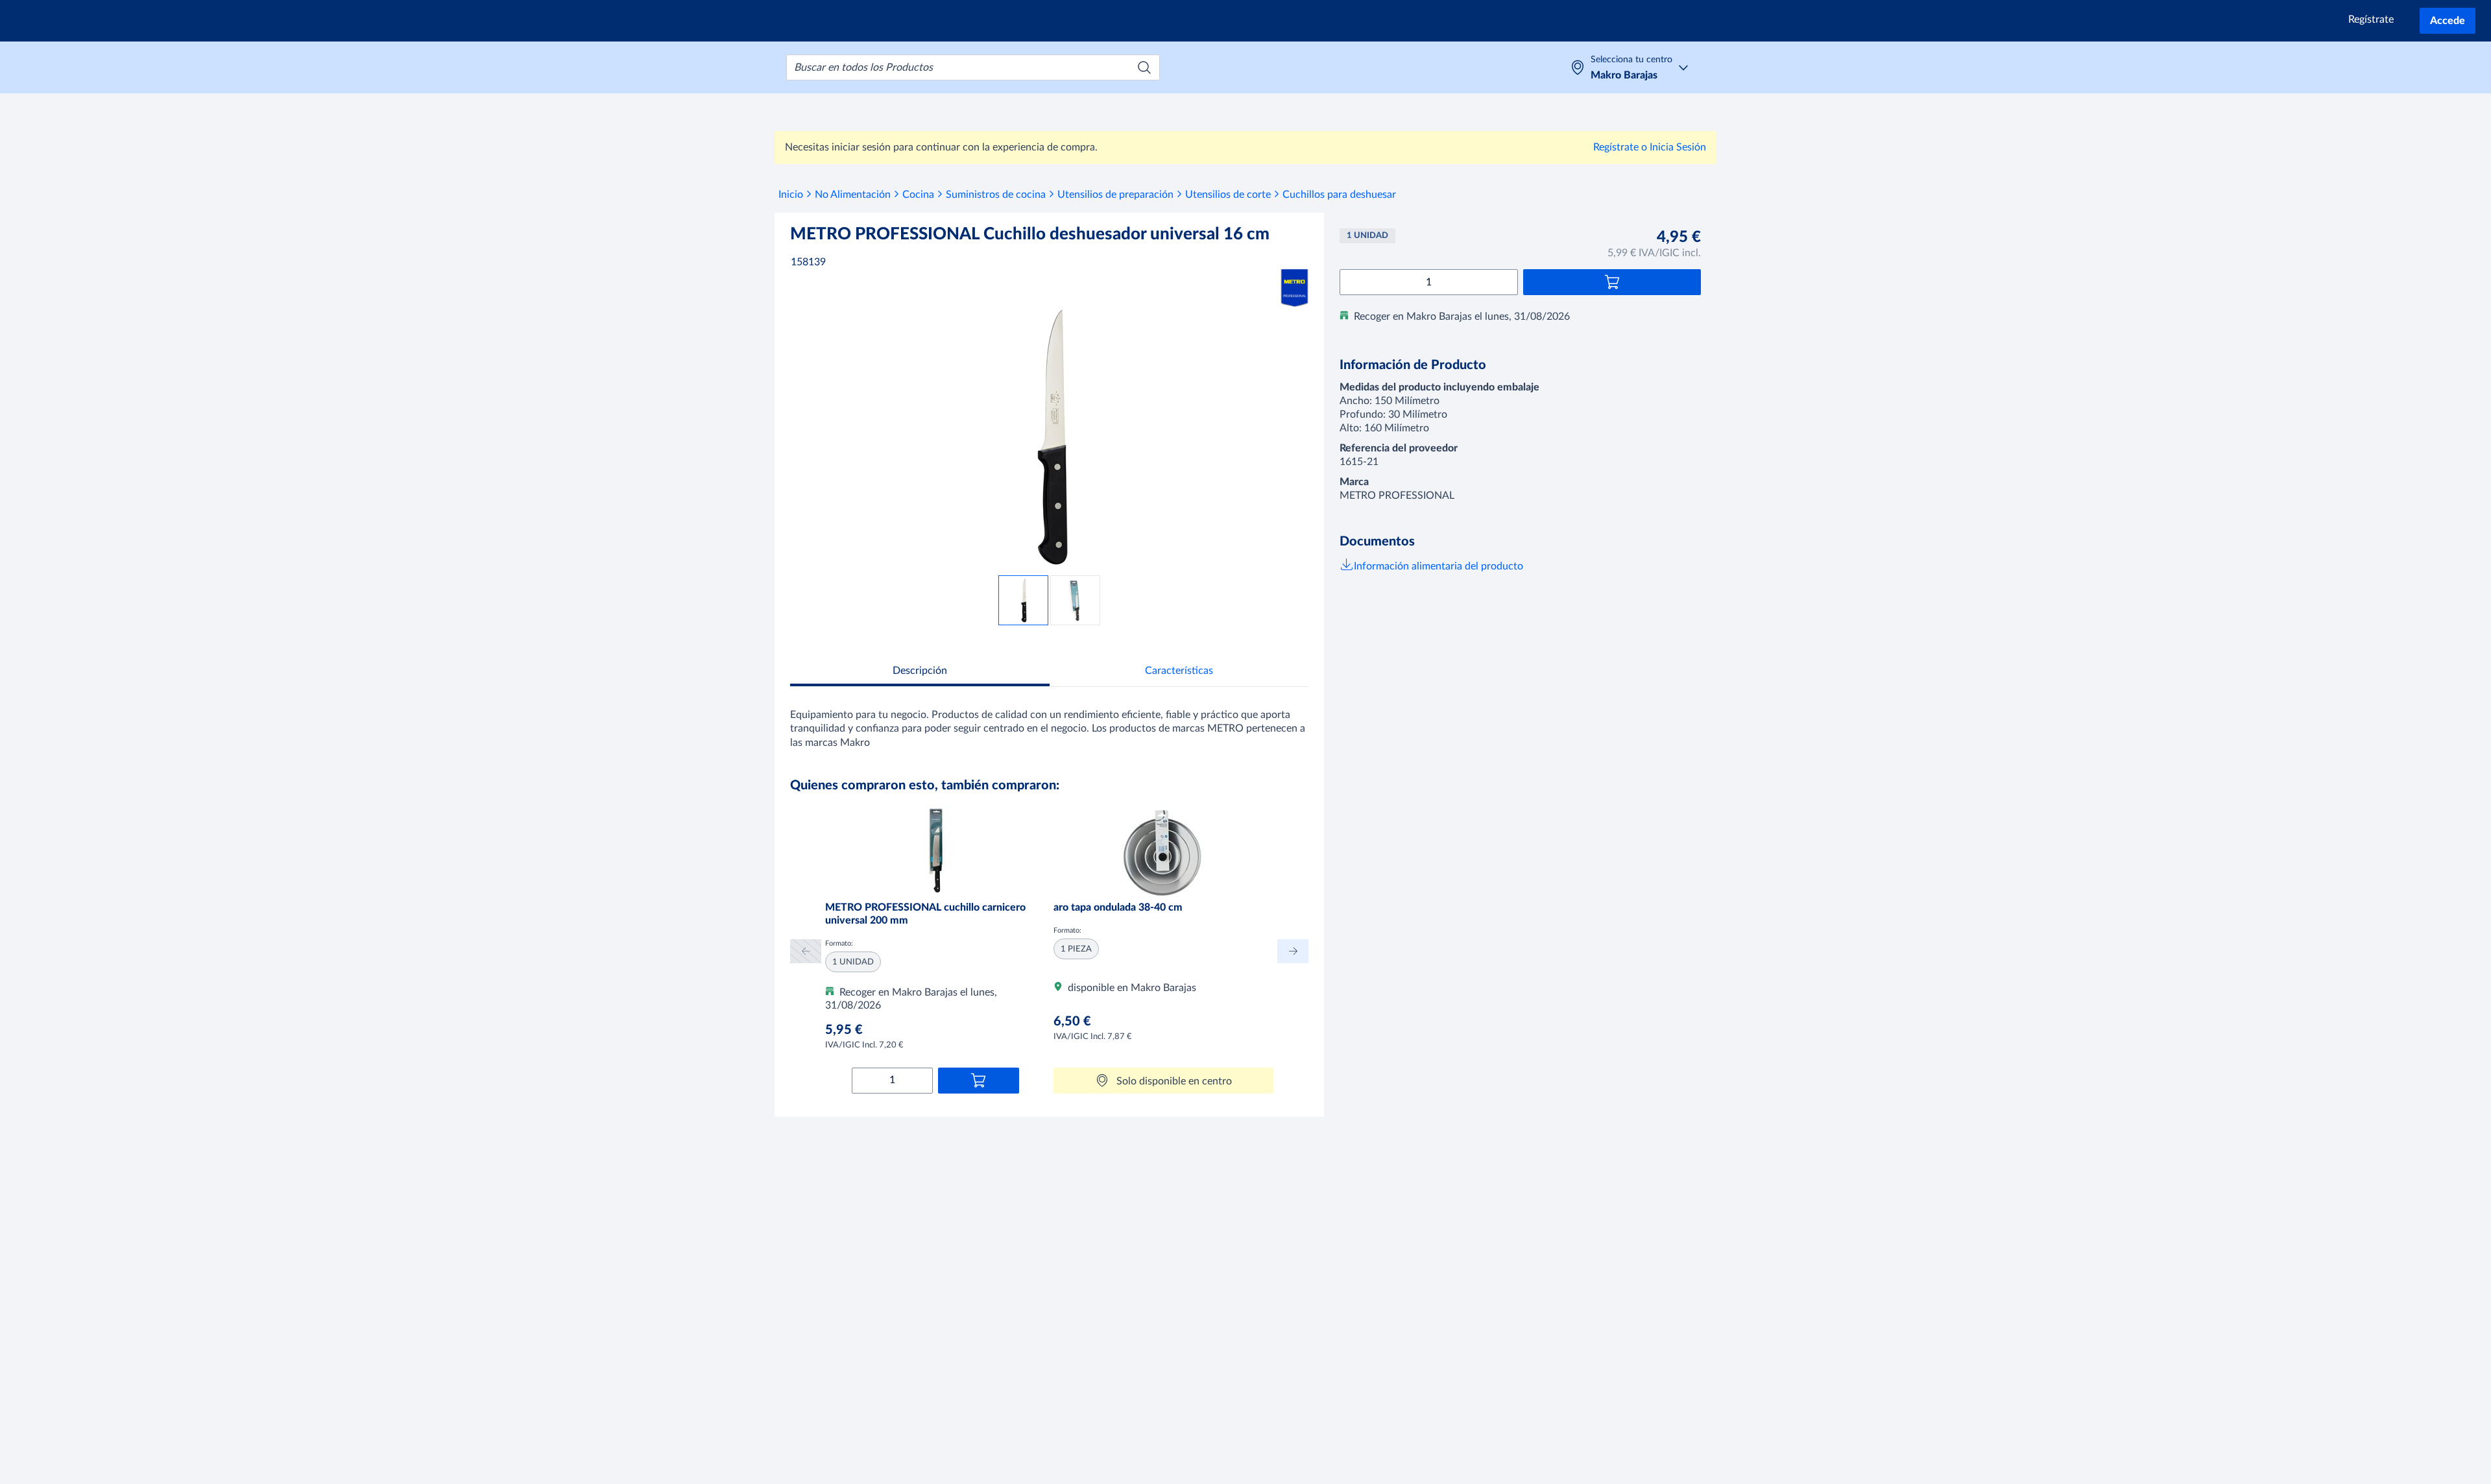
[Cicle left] (806, 951)
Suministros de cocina (996, 195)
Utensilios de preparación (1115, 195)
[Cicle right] (1293, 951)
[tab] (920, 672)
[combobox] (973, 67)
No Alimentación (853, 195)
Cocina (918, 195)
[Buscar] (1144, 67)
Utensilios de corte (1228, 195)
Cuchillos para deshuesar (1339, 195)
